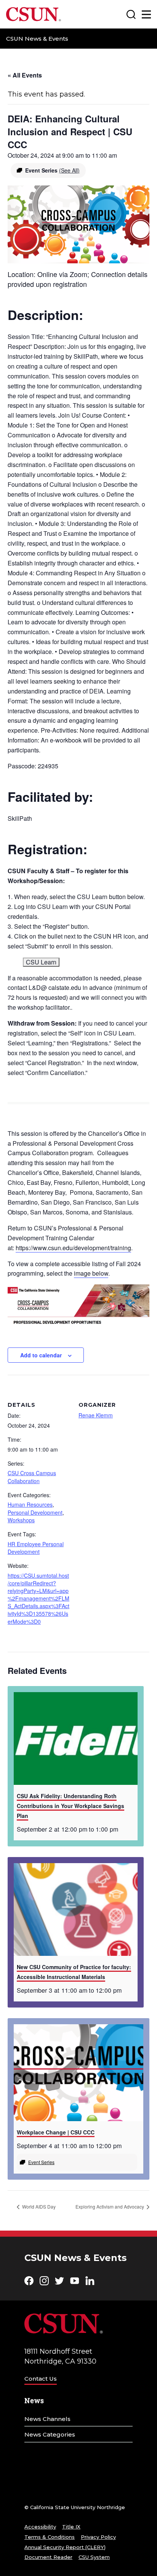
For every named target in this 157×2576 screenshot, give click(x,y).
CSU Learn (41, 962)
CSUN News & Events (37, 39)
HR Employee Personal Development (36, 1548)
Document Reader (48, 2557)
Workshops (21, 1520)
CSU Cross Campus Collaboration (32, 1477)
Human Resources (30, 1504)
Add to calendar (41, 1355)
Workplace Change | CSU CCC (56, 2132)
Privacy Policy (98, 2537)
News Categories (50, 2434)
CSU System (94, 2557)
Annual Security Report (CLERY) (65, 2547)
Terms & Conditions (50, 2537)
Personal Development (35, 1512)
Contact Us (41, 2379)
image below (91, 1273)
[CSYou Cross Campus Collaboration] (78, 1304)
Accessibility (40, 2527)
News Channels (47, 2419)
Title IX (71, 2527)
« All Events (25, 75)
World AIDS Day (38, 2206)
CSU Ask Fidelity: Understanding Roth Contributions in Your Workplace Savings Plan (70, 1806)
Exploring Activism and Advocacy (110, 2206)
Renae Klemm (96, 1415)
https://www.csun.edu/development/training (73, 1248)
